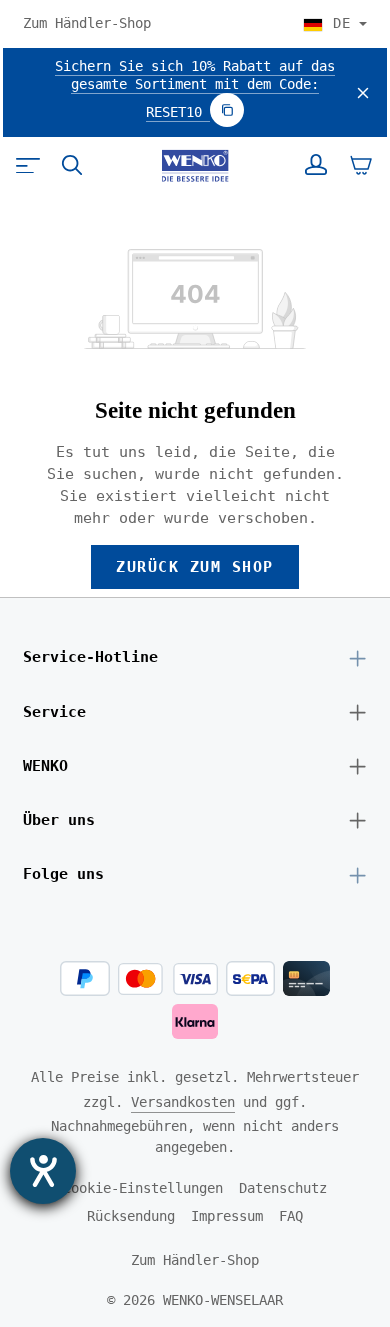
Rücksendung (131, 1216)
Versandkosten (183, 1102)
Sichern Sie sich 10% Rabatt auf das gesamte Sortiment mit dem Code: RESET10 (195, 89)
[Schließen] (363, 93)
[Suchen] (72, 165)
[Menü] (28, 165)
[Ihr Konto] (316, 165)
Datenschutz (283, 1188)
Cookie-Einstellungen (143, 1188)
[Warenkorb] (361, 165)
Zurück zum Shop (194, 566)
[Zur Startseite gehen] (194, 166)
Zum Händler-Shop (87, 23)
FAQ (291, 1216)
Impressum (227, 1216)
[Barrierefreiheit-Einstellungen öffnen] (43, 1171)
